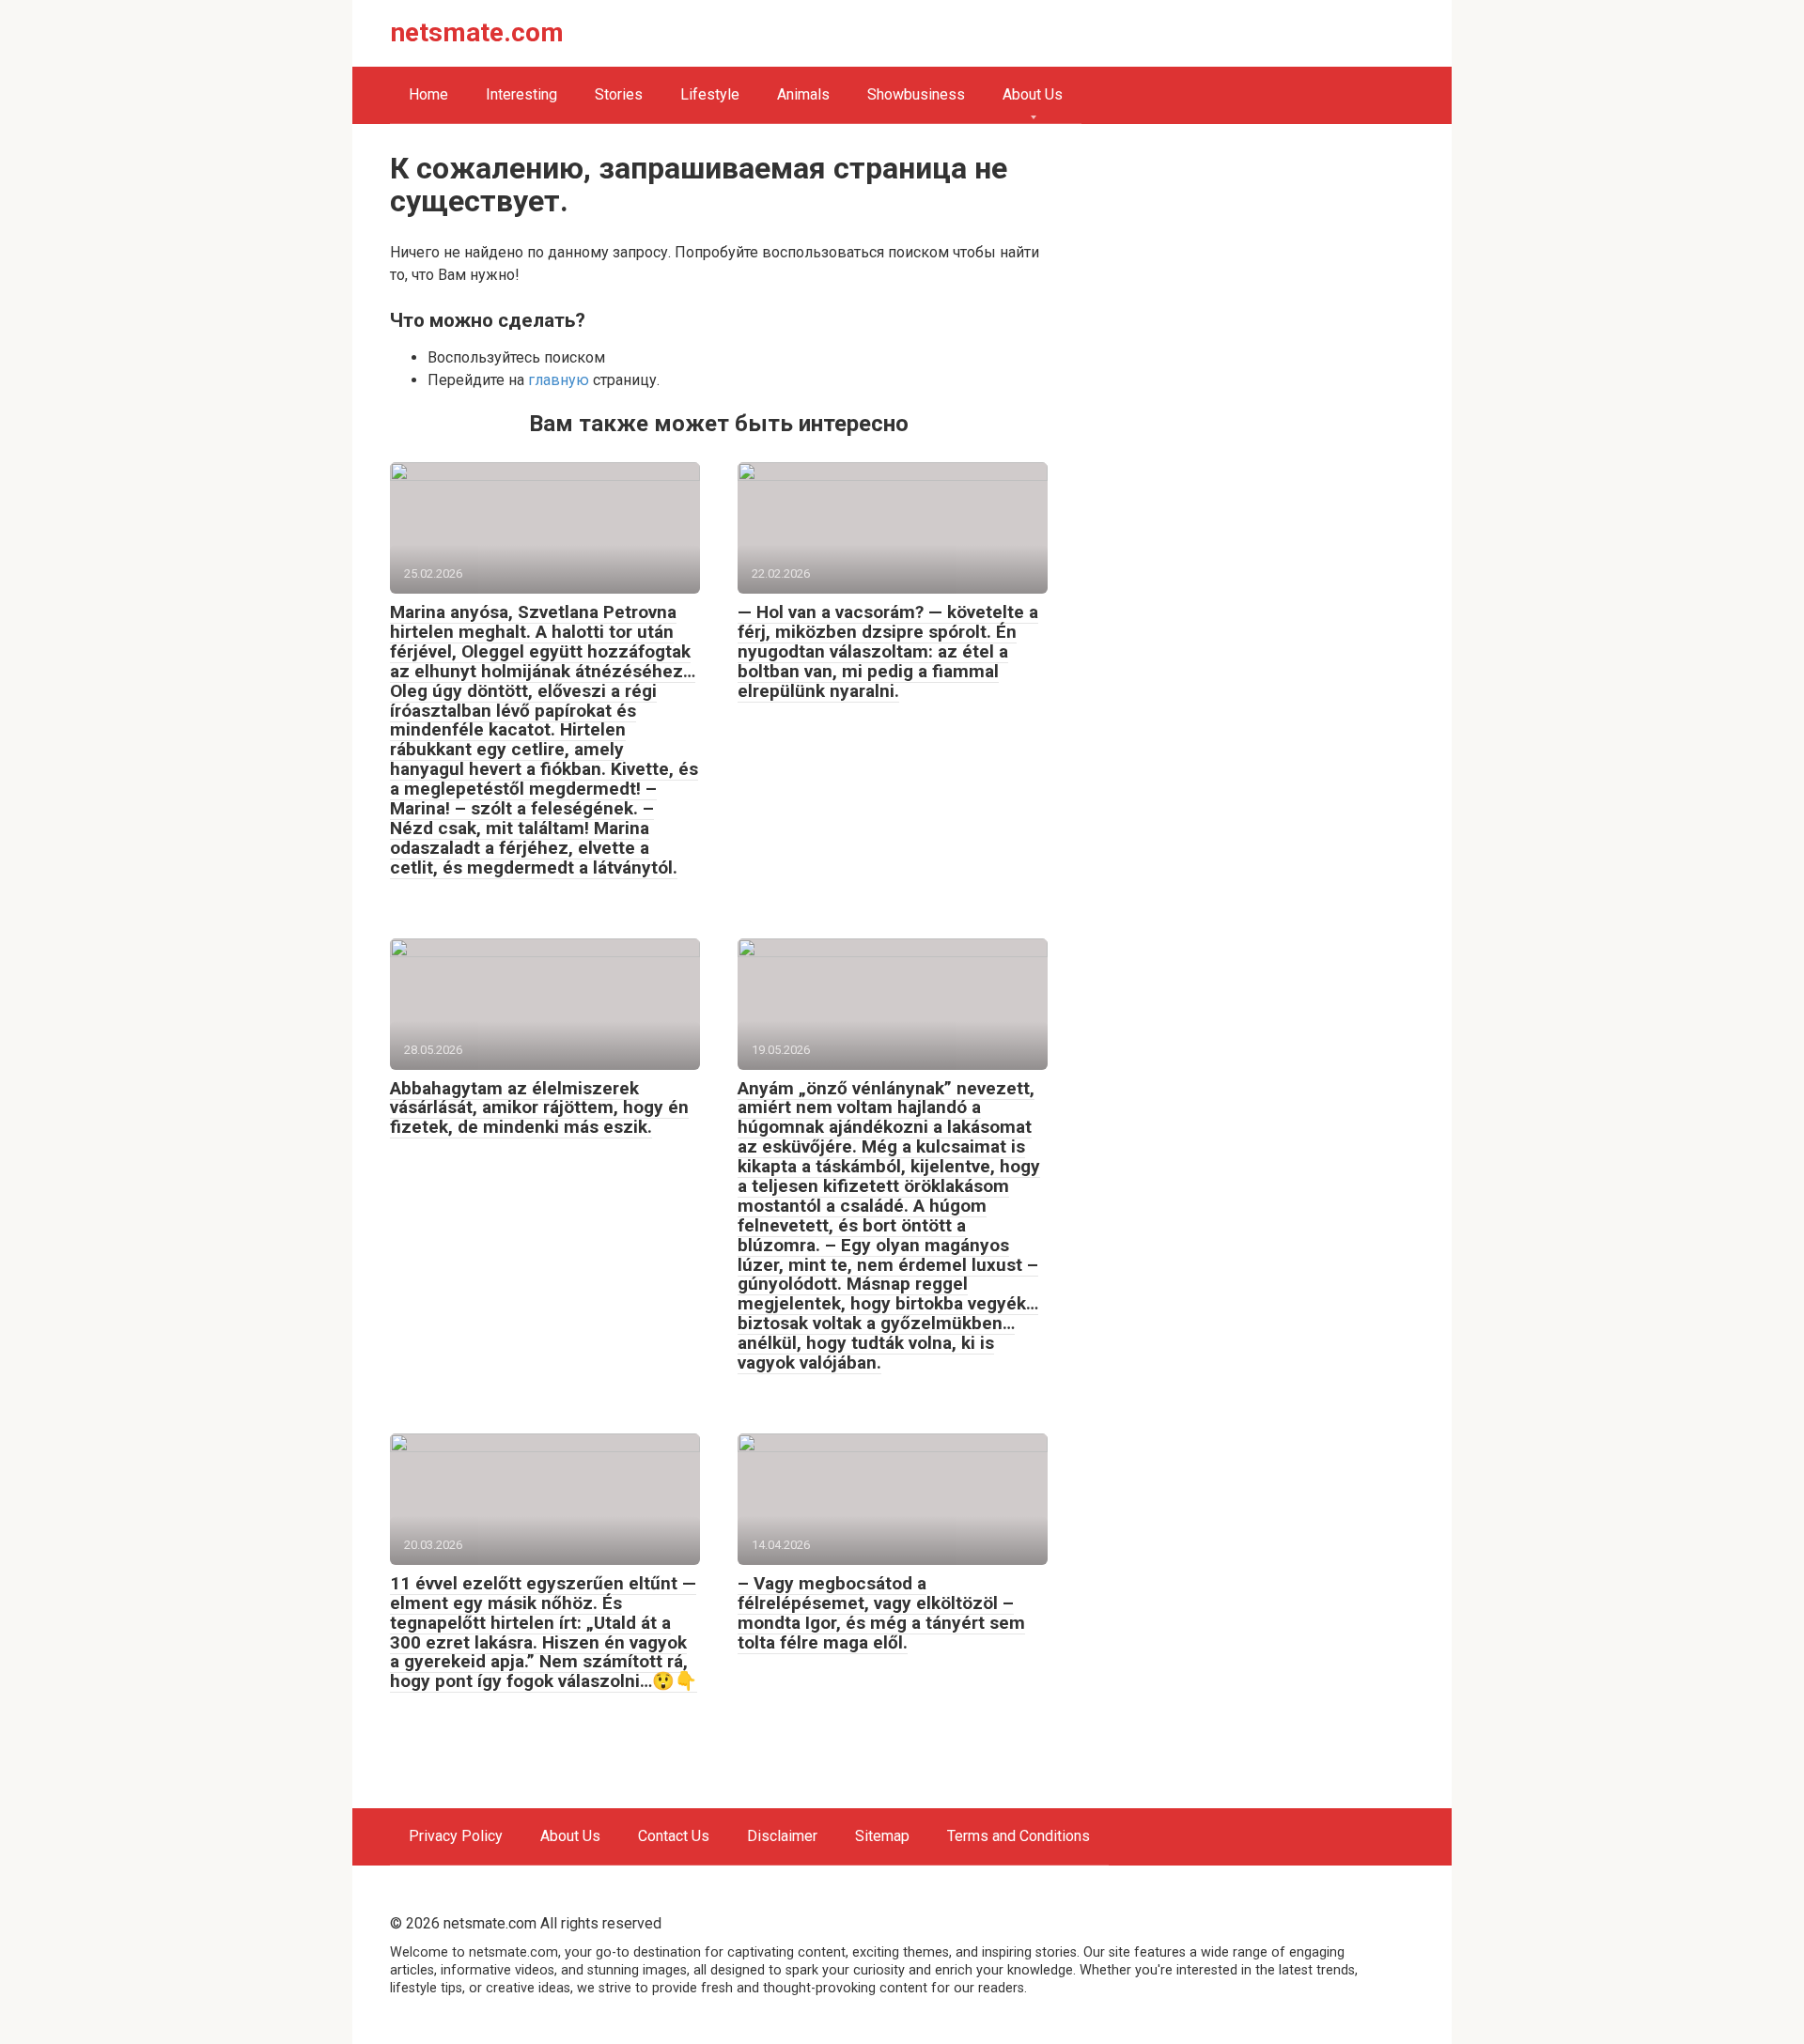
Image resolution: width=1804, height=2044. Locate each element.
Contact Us (674, 1836)
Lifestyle (710, 94)
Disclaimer (782, 1836)
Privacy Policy (456, 1836)
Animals (803, 94)
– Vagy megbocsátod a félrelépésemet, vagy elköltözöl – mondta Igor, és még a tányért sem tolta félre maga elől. (881, 1613)
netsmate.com (477, 32)
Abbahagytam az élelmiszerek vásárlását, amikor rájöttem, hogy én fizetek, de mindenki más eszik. (539, 1108)
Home (428, 94)
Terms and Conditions (1019, 1836)
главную (559, 380)
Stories (619, 94)
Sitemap (882, 1836)
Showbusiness (916, 94)
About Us (1033, 94)
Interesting (521, 94)
